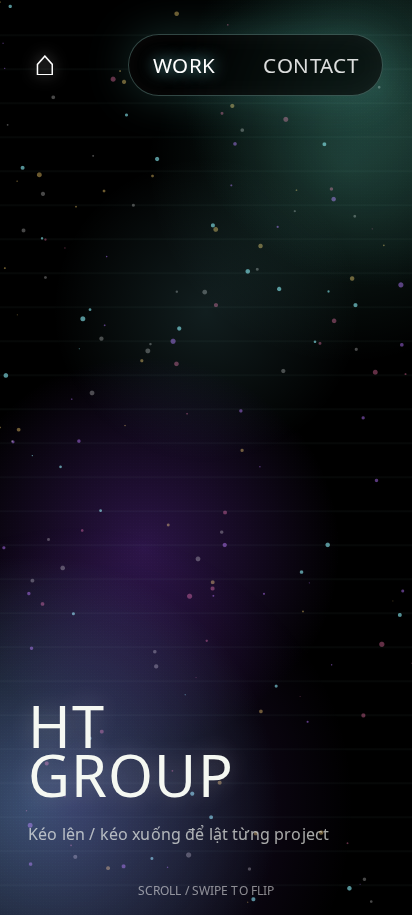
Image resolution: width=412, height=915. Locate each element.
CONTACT (310, 65)
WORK (184, 65)
